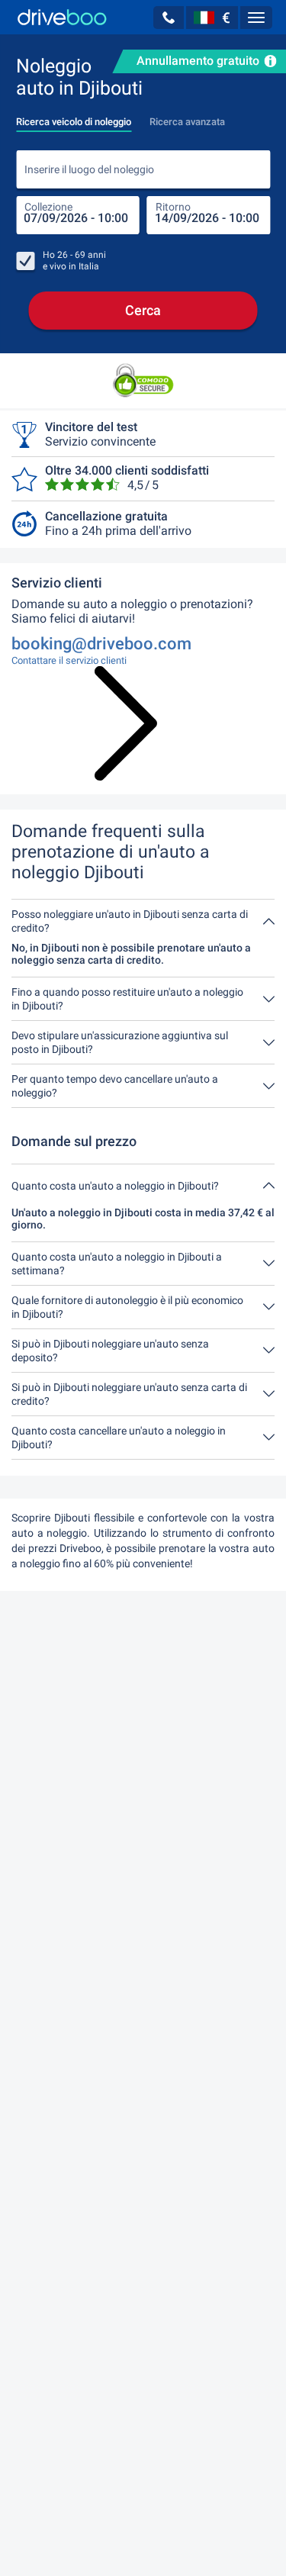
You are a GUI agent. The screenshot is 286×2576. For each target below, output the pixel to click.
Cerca (143, 310)
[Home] (62, 17)
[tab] (74, 118)
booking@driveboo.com (101, 644)
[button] (169, 18)
